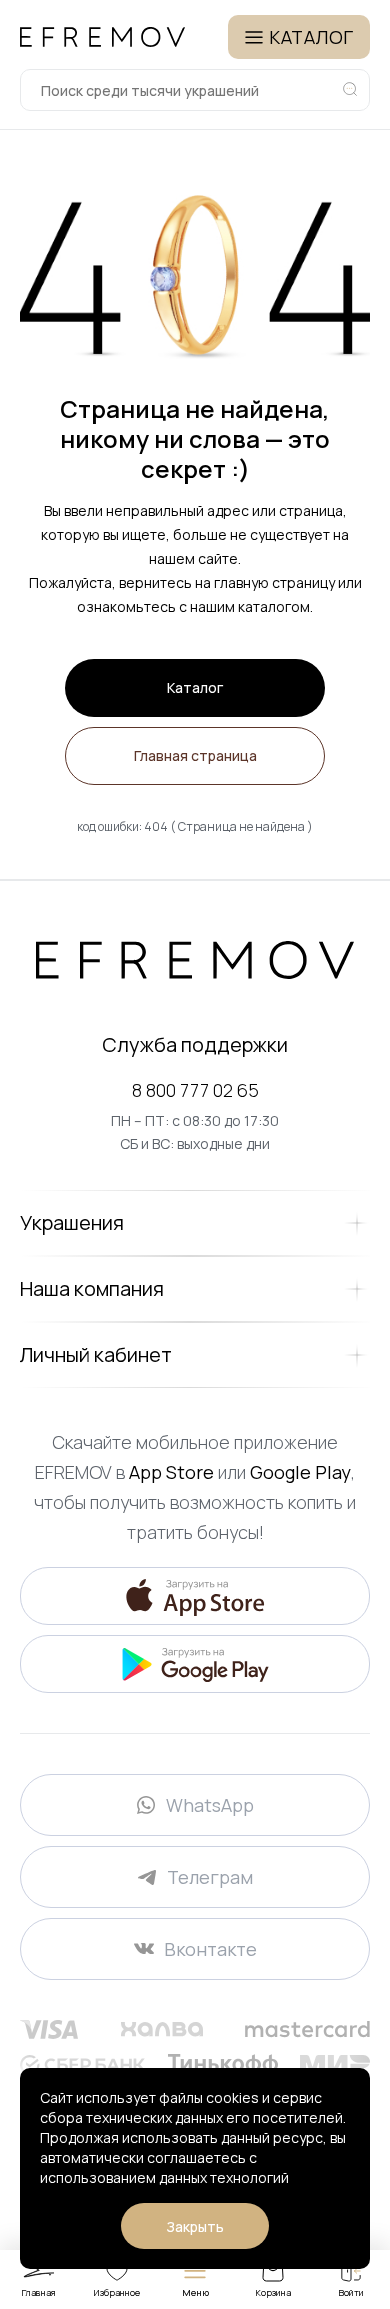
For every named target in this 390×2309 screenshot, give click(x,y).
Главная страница (195, 755)
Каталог (195, 687)
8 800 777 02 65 (195, 1090)
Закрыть (195, 2226)
